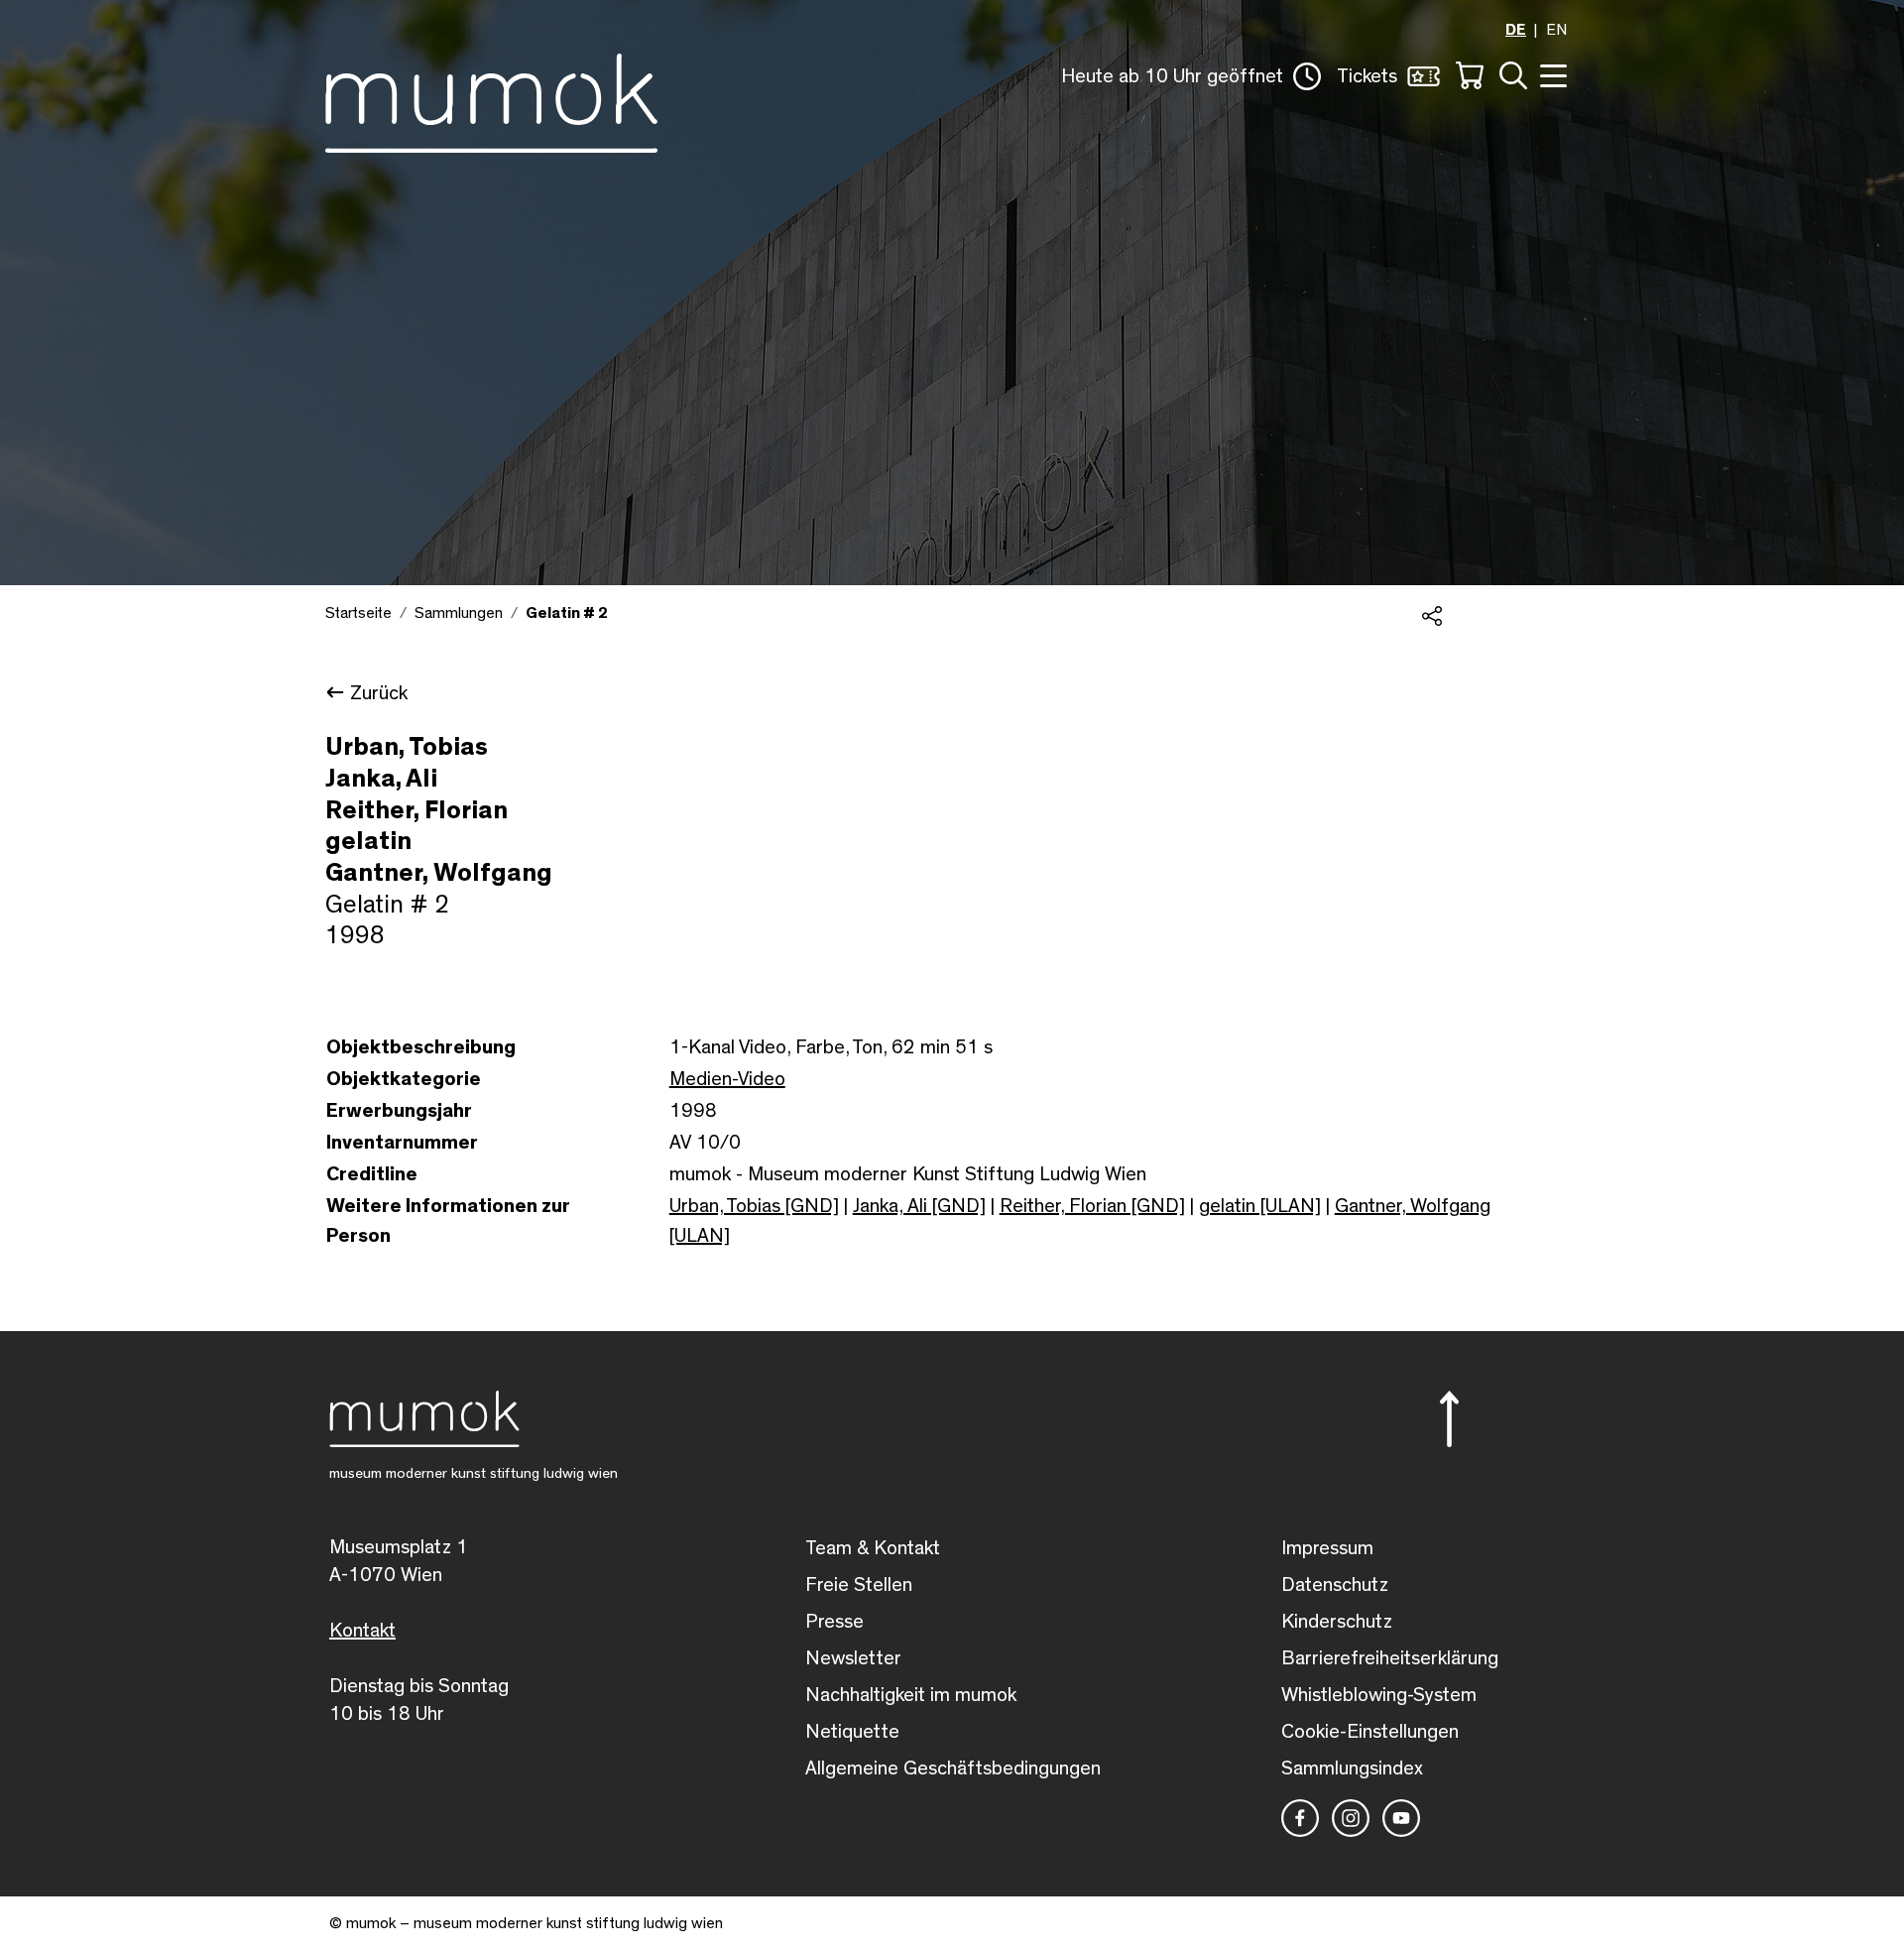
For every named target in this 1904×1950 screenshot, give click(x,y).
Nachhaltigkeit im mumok (911, 1695)
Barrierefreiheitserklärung (1390, 1658)
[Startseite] (491, 99)
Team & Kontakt (873, 1548)
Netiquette (852, 1732)
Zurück (379, 693)
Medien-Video (727, 1079)
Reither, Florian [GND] (1092, 1206)
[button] (1191, 76)
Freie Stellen (859, 1585)
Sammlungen (459, 613)
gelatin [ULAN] (1260, 1206)
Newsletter (853, 1658)
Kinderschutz (1337, 1622)
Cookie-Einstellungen (1370, 1732)
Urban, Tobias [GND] (754, 1206)
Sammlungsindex (1352, 1768)
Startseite (358, 613)
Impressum (1327, 1548)
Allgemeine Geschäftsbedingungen (953, 1768)
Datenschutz (1335, 1585)
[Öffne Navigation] (1551, 74)
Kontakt (362, 1631)
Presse (834, 1622)
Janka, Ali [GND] (919, 1206)
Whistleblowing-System (1379, 1695)
